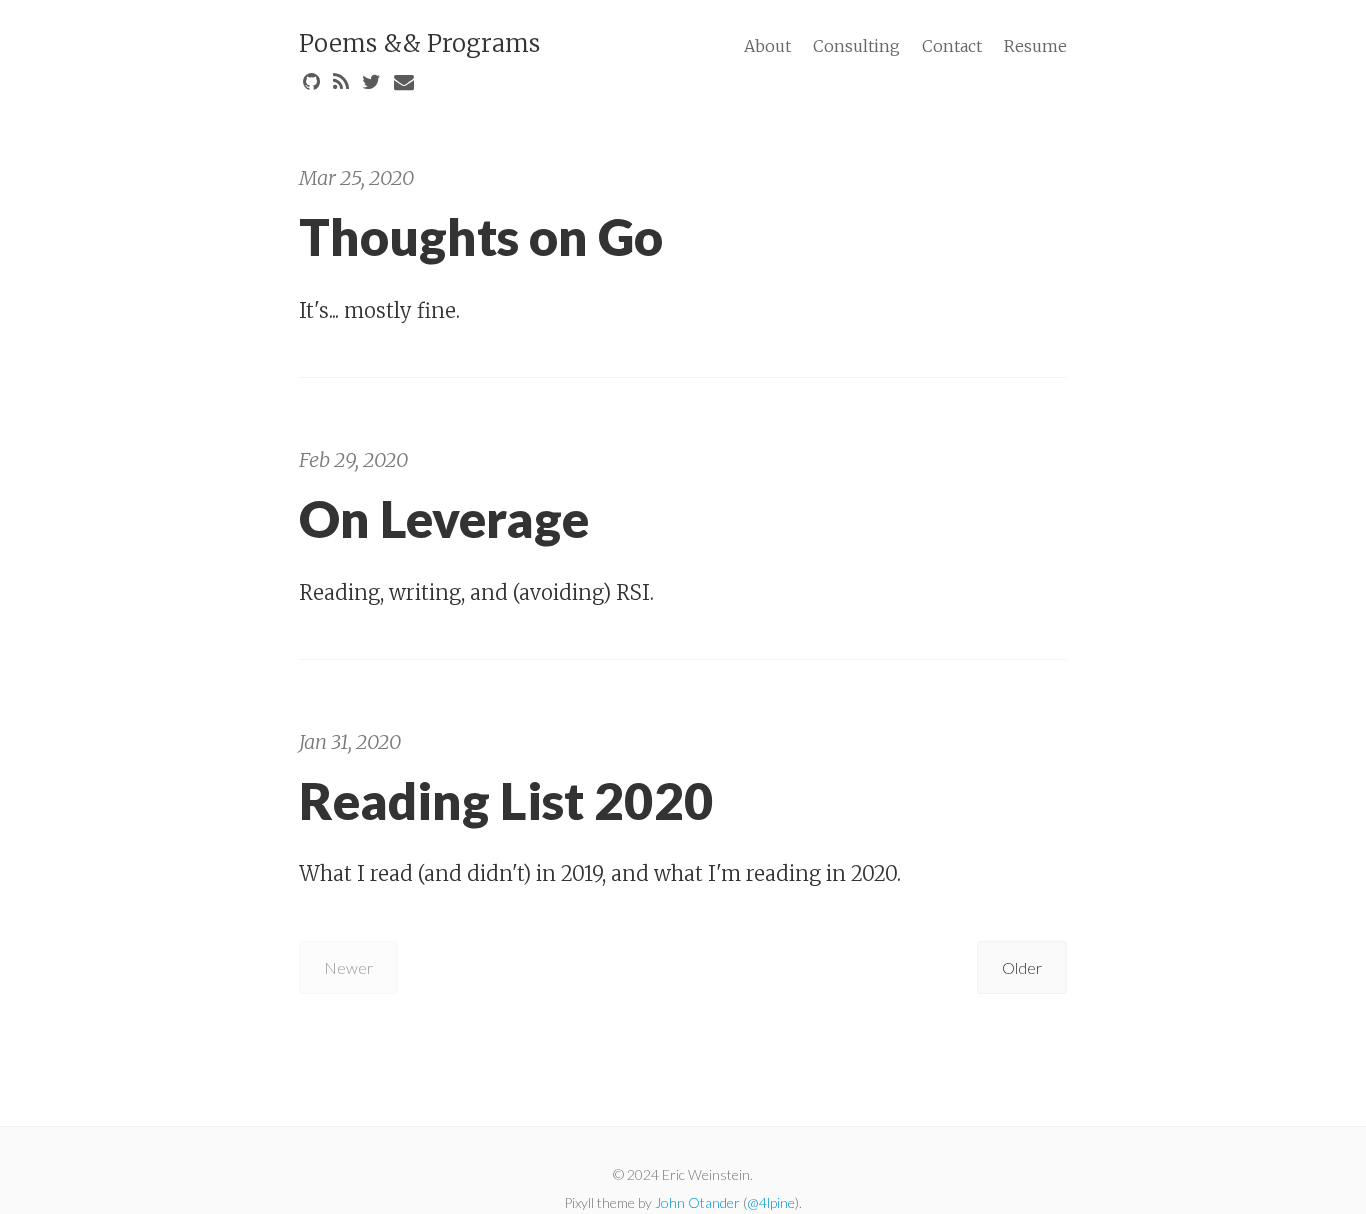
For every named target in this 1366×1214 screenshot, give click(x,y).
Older (1022, 967)
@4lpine (771, 1202)
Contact (952, 46)
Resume (1035, 46)
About (767, 46)
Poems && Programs (419, 44)
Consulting (856, 46)
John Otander (697, 1202)
